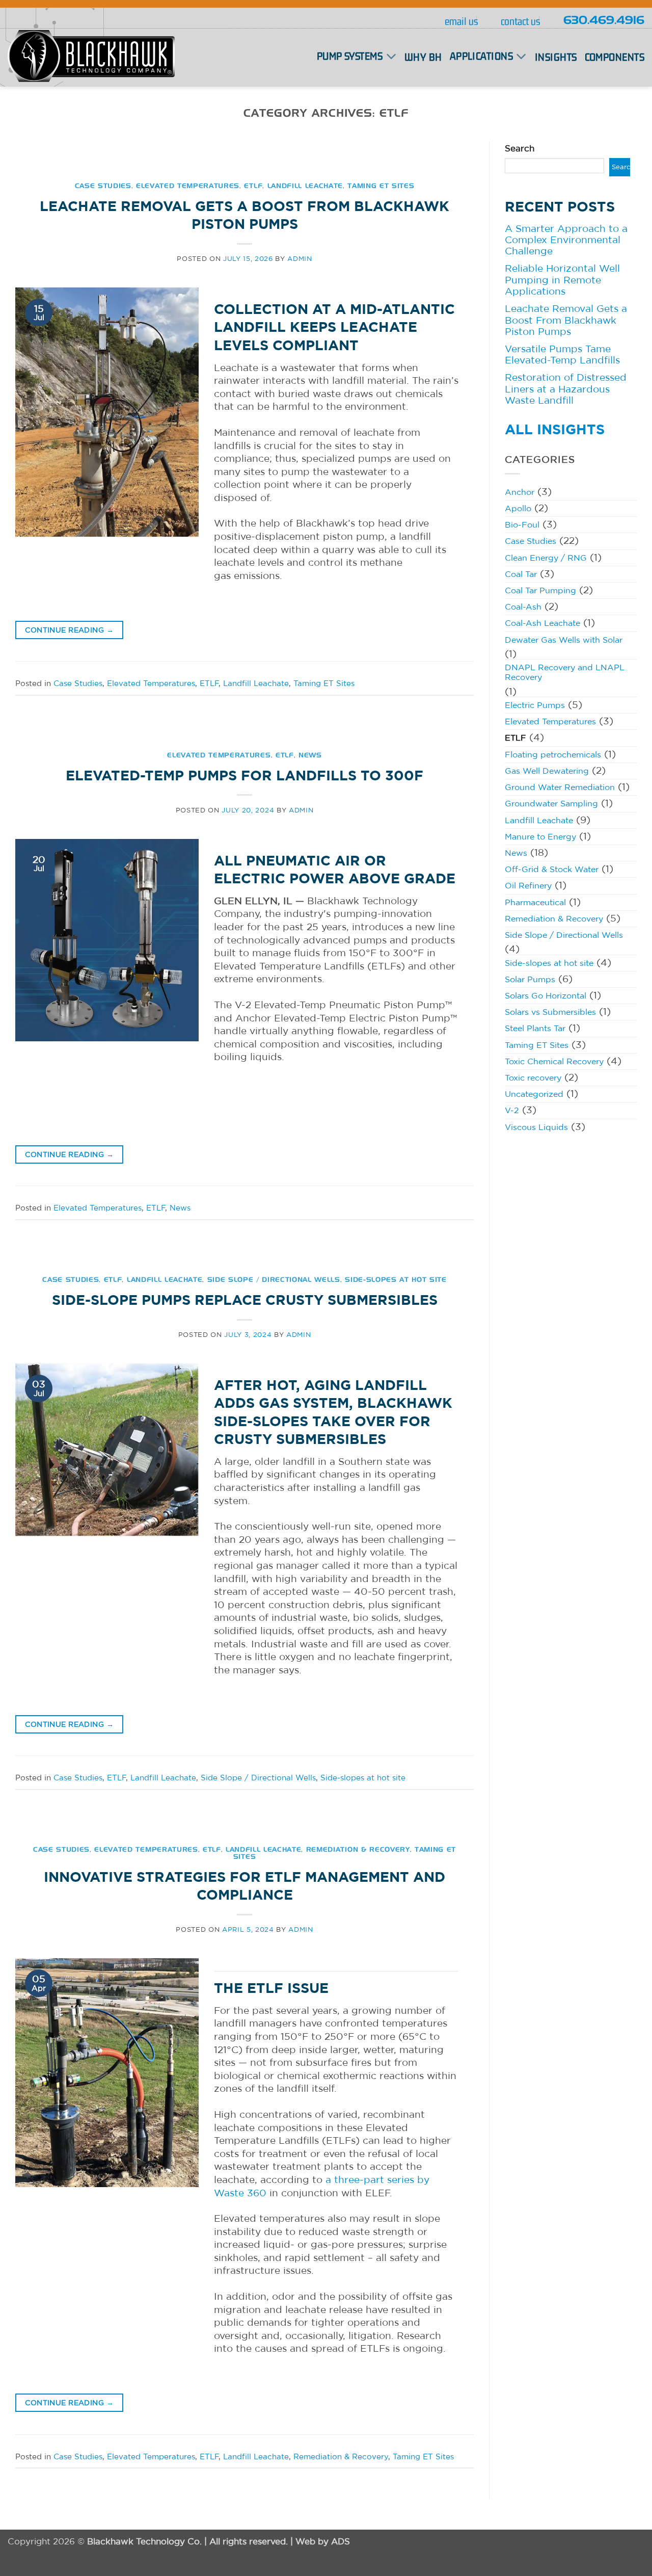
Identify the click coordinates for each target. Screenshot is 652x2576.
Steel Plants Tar (535, 1028)
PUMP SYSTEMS (350, 56)
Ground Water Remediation (560, 787)
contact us (520, 21)
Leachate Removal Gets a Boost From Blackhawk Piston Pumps (566, 320)
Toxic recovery (533, 1077)
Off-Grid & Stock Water (552, 869)
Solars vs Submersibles (550, 1012)
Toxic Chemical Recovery (554, 1061)
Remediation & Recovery (358, 1850)
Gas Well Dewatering (547, 771)
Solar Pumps (530, 979)
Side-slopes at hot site (396, 1280)
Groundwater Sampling (551, 803)
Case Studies (103, 186)
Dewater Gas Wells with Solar (564, 640)
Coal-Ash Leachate (542, 623)
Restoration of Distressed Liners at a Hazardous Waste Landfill (566, 389)
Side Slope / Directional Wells (274, 1280)
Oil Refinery (528, 885)
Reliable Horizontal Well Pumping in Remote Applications (562, 280)
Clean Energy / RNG (546, 558)
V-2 (512, 1110)
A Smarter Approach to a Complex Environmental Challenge (566, 240)
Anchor (520, 492)
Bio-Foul (522, 524)
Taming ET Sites (381, 186)
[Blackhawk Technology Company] (91, 57)
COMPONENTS (615, 58)
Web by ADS (323, 2541)
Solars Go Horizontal (546, 995)
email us (461, 21)
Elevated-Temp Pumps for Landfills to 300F (244, 775)
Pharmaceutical (535, 902)
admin (300, 258)
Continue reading (69, 630)
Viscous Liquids (536, 1127)
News (310, 755)
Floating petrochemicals (553, 754)
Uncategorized (534, 1094)
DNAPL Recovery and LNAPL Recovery (565, 672)
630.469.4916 (604, 21)
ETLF (253, 186)
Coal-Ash (523, 607)
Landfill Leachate (305, 186)
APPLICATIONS (481, 56)
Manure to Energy (540, 836)
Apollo (518, 508)
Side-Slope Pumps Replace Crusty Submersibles (245, 1300)
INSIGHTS (556, 58)
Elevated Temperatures (188, 186)
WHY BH (423, 58)
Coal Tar (521, 574)
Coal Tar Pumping (540, 590)
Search (520, 148)
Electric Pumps (535, 705)
